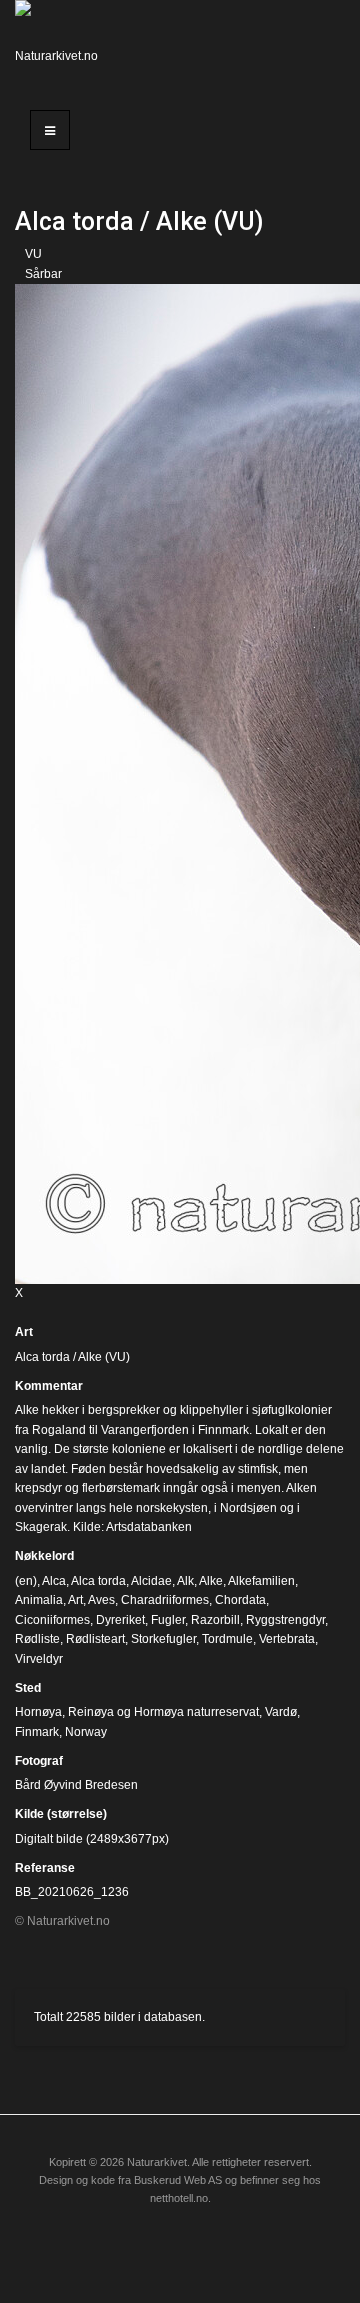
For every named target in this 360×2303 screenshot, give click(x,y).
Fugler (168, 1620)
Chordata (240, 1600)
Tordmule (227, 1639)
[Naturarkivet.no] (60, 45)
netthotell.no (179, 2198)
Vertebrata (287, 1639)
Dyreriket (120, 1620)
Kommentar (49, 1386)
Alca (54, 1581)
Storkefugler (163, 1639)
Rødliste (37, 1639)
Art (24, 1332)
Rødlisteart (95, 1639)
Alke (211, 1581)
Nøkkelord (44, 1556)
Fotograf (39, 1761)
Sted (28, 1688)
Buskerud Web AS (178, 2180)
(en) (26, 1581)
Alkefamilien (261, 1581)
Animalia (39, 1600)
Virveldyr (39, 1659)
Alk (185, 1581)
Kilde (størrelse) (61, 1814)
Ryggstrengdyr (285, 1620)
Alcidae (151, 1581)
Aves (101, 1600)
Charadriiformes (165, 1600)
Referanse (45, 1868)
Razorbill (215, 1620)
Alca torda (98, 1581)
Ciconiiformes (52, 1620)
